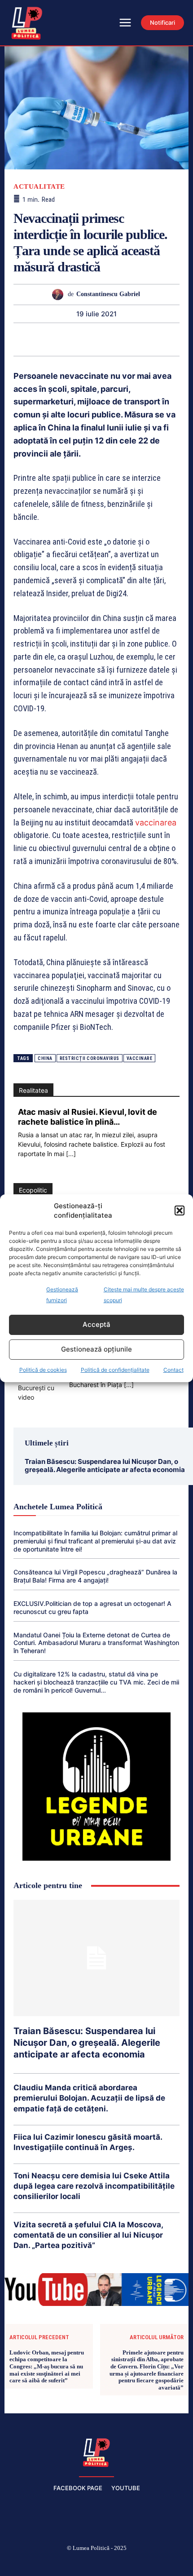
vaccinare (140, 1058)
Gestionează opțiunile (96, 1349)
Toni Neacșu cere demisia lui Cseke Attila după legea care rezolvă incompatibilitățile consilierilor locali (94, 2186)
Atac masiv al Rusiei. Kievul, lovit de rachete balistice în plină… (88, 1117)
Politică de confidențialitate (115, 1370)
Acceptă (96, 1324)
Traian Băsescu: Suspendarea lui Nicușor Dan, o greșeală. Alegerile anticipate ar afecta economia (105, 1465)
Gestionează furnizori (62, 1295)
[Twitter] (24, 339)
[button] (180, 1210)
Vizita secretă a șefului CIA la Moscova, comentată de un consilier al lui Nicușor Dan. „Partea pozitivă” (88, 2235)
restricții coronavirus (90, 1058)
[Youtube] (161, 2563)
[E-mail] (127, 339)
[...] (71, 1154)
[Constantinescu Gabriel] (60, 295)
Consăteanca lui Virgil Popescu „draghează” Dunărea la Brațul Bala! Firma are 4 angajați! (95, 1576)
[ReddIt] (106, 339)
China (45, 1058)
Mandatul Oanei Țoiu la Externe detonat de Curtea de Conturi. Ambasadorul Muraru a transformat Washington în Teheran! (96, 1643)
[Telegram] (148, 339)
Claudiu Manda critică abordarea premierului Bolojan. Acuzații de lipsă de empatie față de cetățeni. (89, 2098)
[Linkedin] (86, 339)
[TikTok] (75, 2563)
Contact (173, 1370)
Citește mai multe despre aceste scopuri (144, 1295)
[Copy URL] (168, 339)
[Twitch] (96, 2563)
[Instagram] (54, 2563)
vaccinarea (156, 822)
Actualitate (39, 187)
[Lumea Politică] (96, 2452)
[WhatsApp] (65, 339)
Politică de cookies (43, 1370)
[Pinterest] (44, 339)
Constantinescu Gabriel (108, 294)
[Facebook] (33, 2563)
